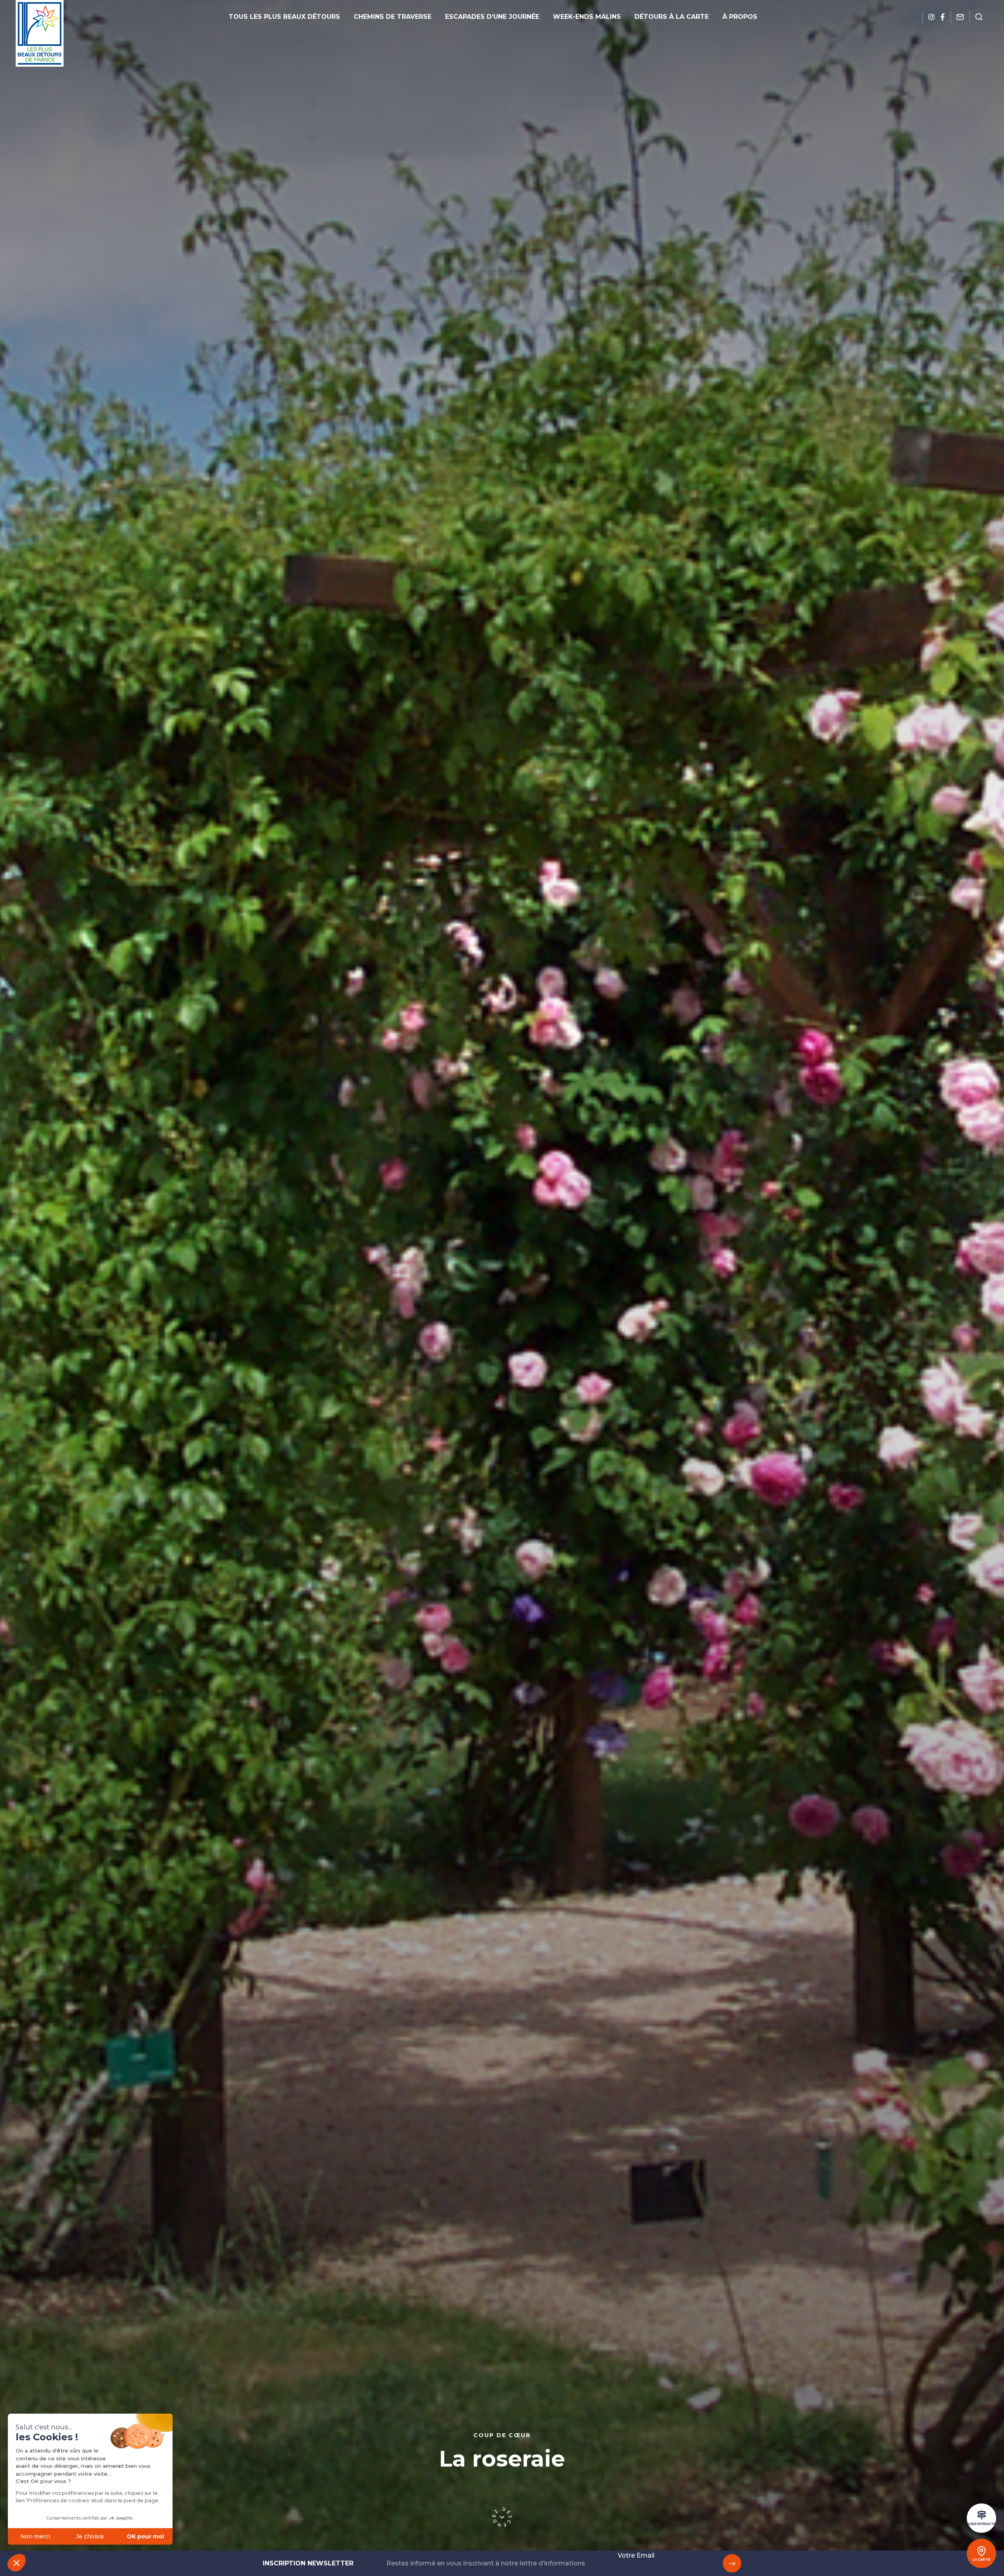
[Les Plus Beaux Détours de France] (40, 33)
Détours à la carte (672, 17)
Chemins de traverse (393, 17)
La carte (981, 2560)
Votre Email (636, 2555)
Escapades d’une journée (492, 17)
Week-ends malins (587, 17)
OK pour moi (145, 2536)
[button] (16, 2563)
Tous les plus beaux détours (284, 17)
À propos (740, 17)
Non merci (35, 2536)
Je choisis (90, 2536)
